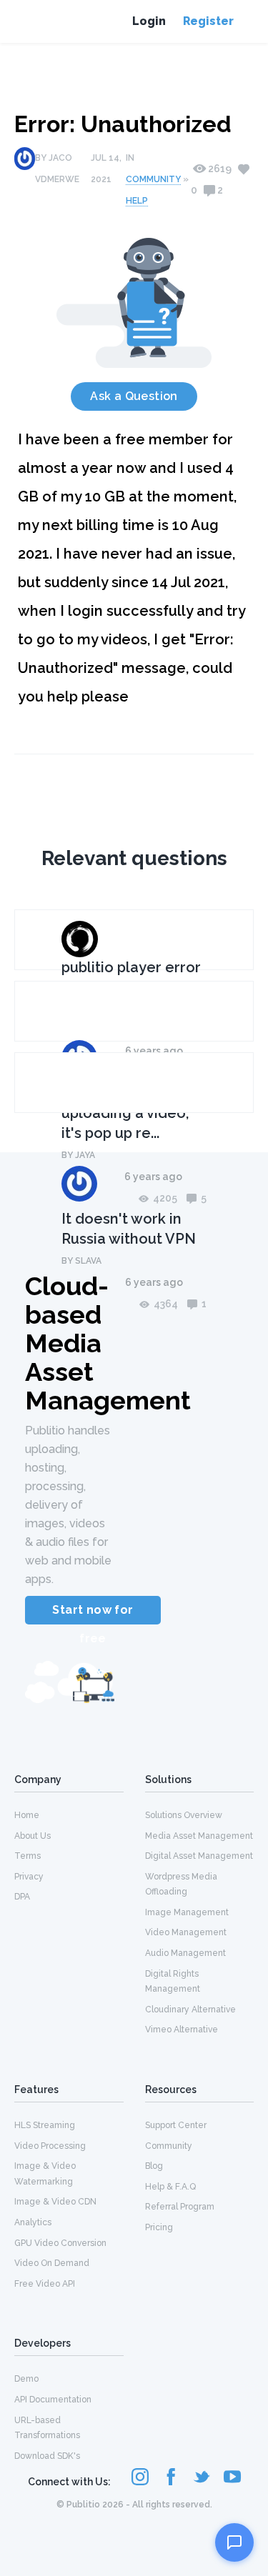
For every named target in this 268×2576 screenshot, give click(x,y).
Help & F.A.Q (170, 2187)
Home (27, 1815)
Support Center (176, 2125)
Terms (28, 1856)
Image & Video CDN (55, 2202)
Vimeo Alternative (182, 2030)
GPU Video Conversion (60, 2243)
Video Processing (50, 2146)
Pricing (159, 2227)
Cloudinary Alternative (190, 2010)
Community (153, 179)
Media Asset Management (199, 1836)
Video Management (186, 1932)
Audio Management (185, 1953)
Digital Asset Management (199, 1856)
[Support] (234, 2542)
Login (149, 21)
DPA (22, 1897)
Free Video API (45, 2284)
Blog (154, 2166)
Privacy (29, 1877)
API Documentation (53, 2400)
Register (208, 21)
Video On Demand (52, 2263)
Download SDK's (47, 2456)
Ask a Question (134, 396)
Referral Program (180, 2207)
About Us (33, 1836)
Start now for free (93, 1614)
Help (137, 201)
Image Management (187, 1912)
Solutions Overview (184, 1815)
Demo (26, 2379)
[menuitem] (69, 1814)
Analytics (33, 2222)
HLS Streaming (45, 2125)
